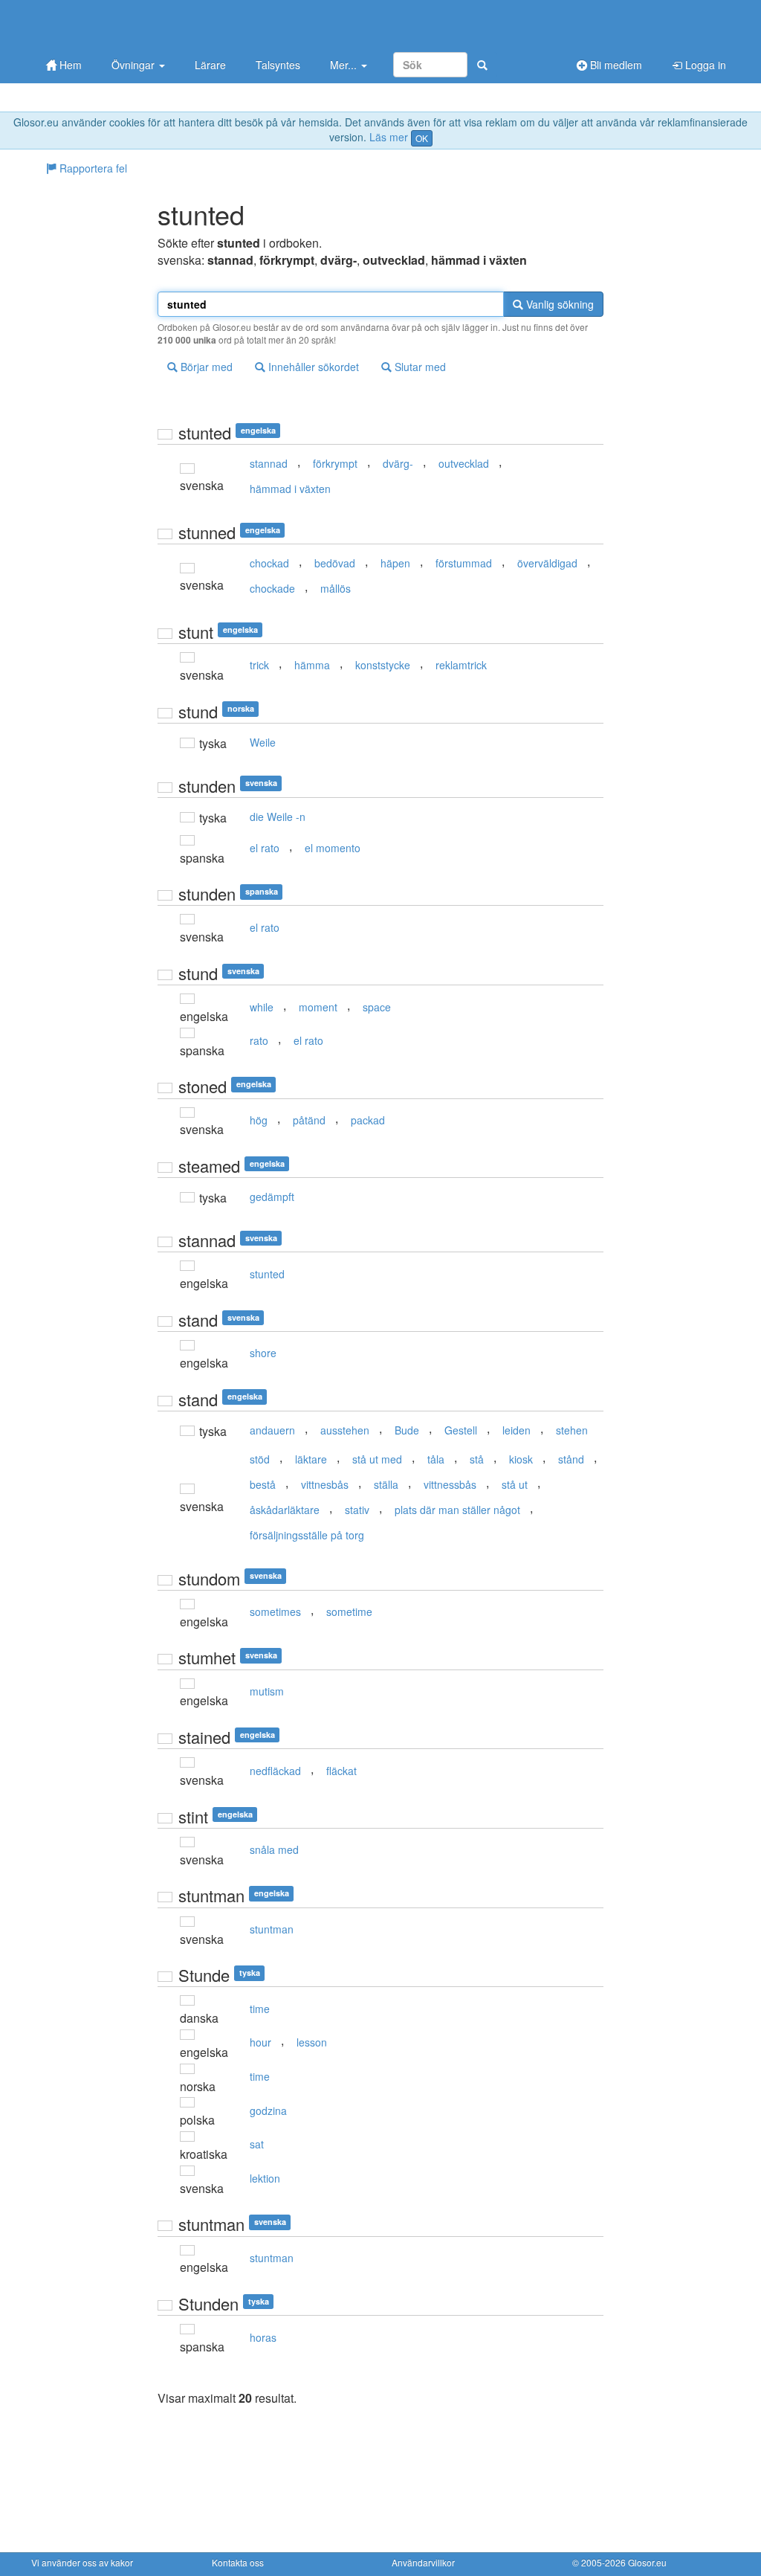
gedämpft (272, 1197)
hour (260, 2042)
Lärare (210, 65)
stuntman (272, 1929)
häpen (395, 563)
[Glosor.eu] (109, 24)
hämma (312, 665)
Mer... (345, 65)
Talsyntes (278, 65)
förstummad (464, 563)
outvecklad (464, 463)
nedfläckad (275, 1771)
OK (422, 138)
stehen (572, 1430)
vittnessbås (450, 1484)
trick (259, 665)
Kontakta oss (238, 2562)
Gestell (461, 1430)
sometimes (275, 1611)
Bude (407, 1430)
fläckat (341, 1771)
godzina (268, 2110)
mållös (336, 588)
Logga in (704, 65)
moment (318, 1007)
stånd (571, 1459)
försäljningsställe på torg (307, 1535)
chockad (269, 563)
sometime (349, 1611)
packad (368, 1120)
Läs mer (389, 137)
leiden (516, 1430)
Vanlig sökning (558, 304)
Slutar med (419, 367)
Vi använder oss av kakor (82, 2562)
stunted (267, 1274)
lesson (312, 2042)
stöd (260, 1459)
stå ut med (377, 1459)
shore (263, 1353)
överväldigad (547, 563)
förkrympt (335, 463)
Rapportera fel (92, 168)
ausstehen (345, 1430)
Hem (69, 65)
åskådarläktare (285, 1510)
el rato (265, 848)
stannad (269, 463)
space (377, 1007)
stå (477, 1459)
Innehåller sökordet (312, 367)
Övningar (135, 65)
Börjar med (205, 367)
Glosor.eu (647, 2562)
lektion (265, 2178)
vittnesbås (325, 1484)
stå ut (515, 1484)
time (260, 2009)
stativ (357, 1510)
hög (259, 1120)
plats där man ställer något (457, 1510)
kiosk (521, 1459)
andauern (272, 1430)
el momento (333, 848)
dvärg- (398, 463)
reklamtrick (461, 665)
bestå (263, 1484)
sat (257, 2144)
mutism (267, 1691)
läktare (311, 1459)
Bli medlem (615, 65)
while (262, 1007)
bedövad (335, 563)
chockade (272, 588)
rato (259, 1040)
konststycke (383, 665)
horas (263, 2337)
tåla (436, 1459)
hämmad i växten (290, 489)
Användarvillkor (423, 2562)
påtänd (309, 1120)
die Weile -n (278, 817)
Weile (263, 742)
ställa (386, 1484)
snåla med (274, 1849)
